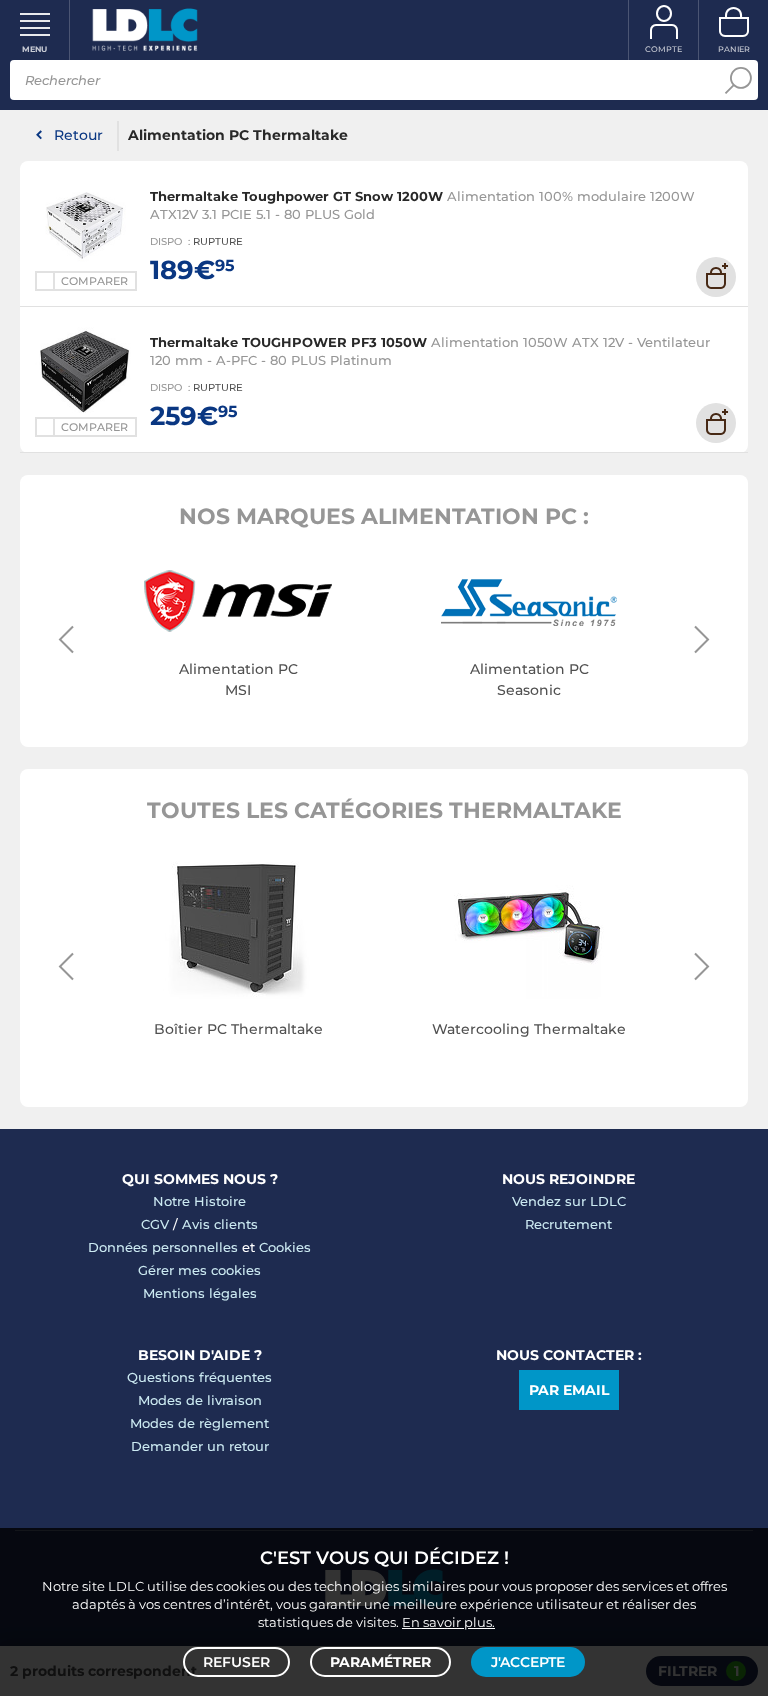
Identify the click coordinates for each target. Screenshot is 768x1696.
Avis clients (220, 1224)
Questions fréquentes (199, 1377)
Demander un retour (200, 1446)
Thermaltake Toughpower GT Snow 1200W (296, 196)
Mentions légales (200, 1293)
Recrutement (568, 1224)
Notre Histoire (199, 1201)
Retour (78, 135)
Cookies (285, 1247)
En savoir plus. (448, 1622)
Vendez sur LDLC (569, 1201)
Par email (569, 1390)
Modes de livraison (200, 1400)
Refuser (236, 1662)
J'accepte (528, 1662)
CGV (155, 1224)
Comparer (94, 281)
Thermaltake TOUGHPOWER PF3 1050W (288, 342)
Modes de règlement (199, 1423)
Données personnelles (163, 1247)
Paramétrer (380, 1662)
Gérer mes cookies (199, 1270)
